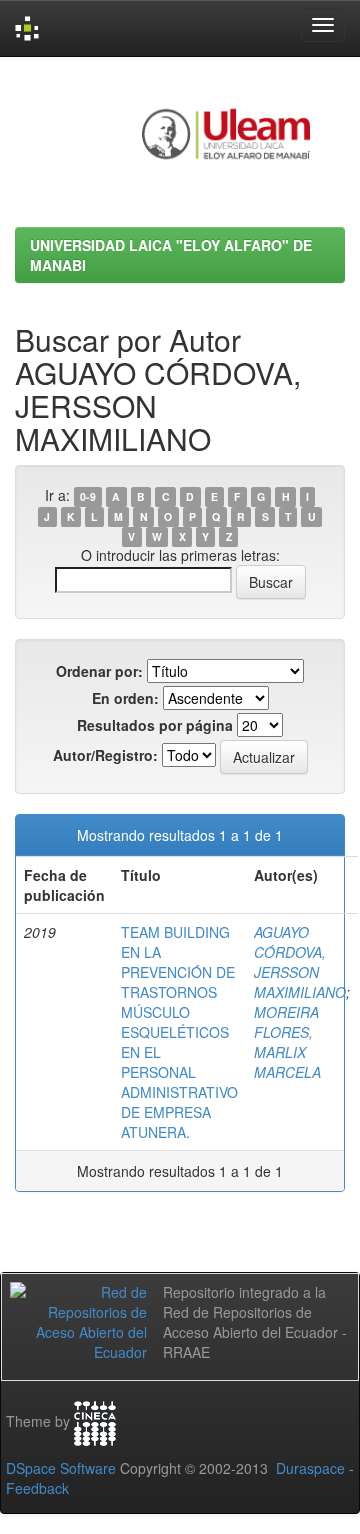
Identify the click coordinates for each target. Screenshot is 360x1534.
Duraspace (310, 1468)
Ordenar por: (99, 671)
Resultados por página (155, 725)
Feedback (37, 1488)
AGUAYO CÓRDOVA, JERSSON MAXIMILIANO (300, 962)
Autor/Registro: (105, 755)
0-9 (88, 496)
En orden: (125, 698)
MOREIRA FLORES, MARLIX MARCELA (287, 1042)
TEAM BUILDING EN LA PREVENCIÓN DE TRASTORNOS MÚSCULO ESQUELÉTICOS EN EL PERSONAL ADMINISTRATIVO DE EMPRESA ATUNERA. (179, 1032)
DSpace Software (61, 1468)
